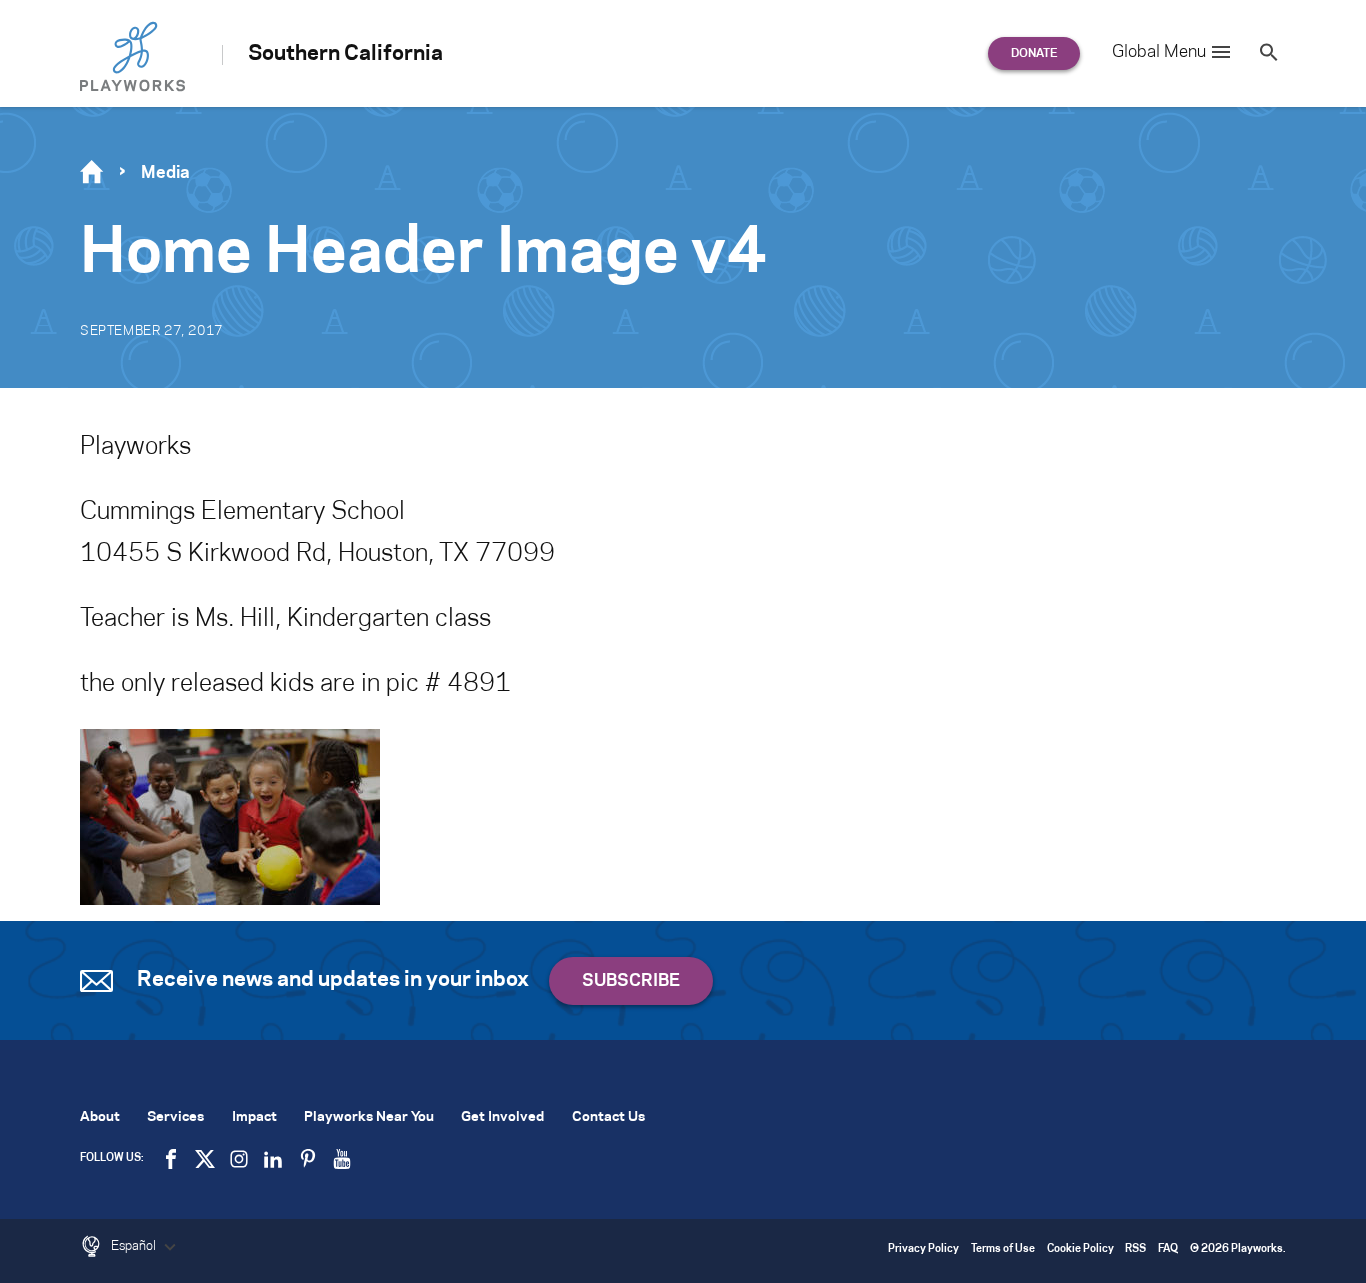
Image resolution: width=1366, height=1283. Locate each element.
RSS (1135, 1249)
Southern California (345, 54)
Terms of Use (1003, 1249)
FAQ (1168, 1249)
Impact (254, 1117)
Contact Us (608, 1117)
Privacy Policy (923, 1249)
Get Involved (502, 1117)
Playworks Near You (369, 1117)
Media (165, 173)
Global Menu (1159, 52)
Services (175, 1117)
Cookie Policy (1080, 1249)
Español (135, 1246)
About (100, 1117)
